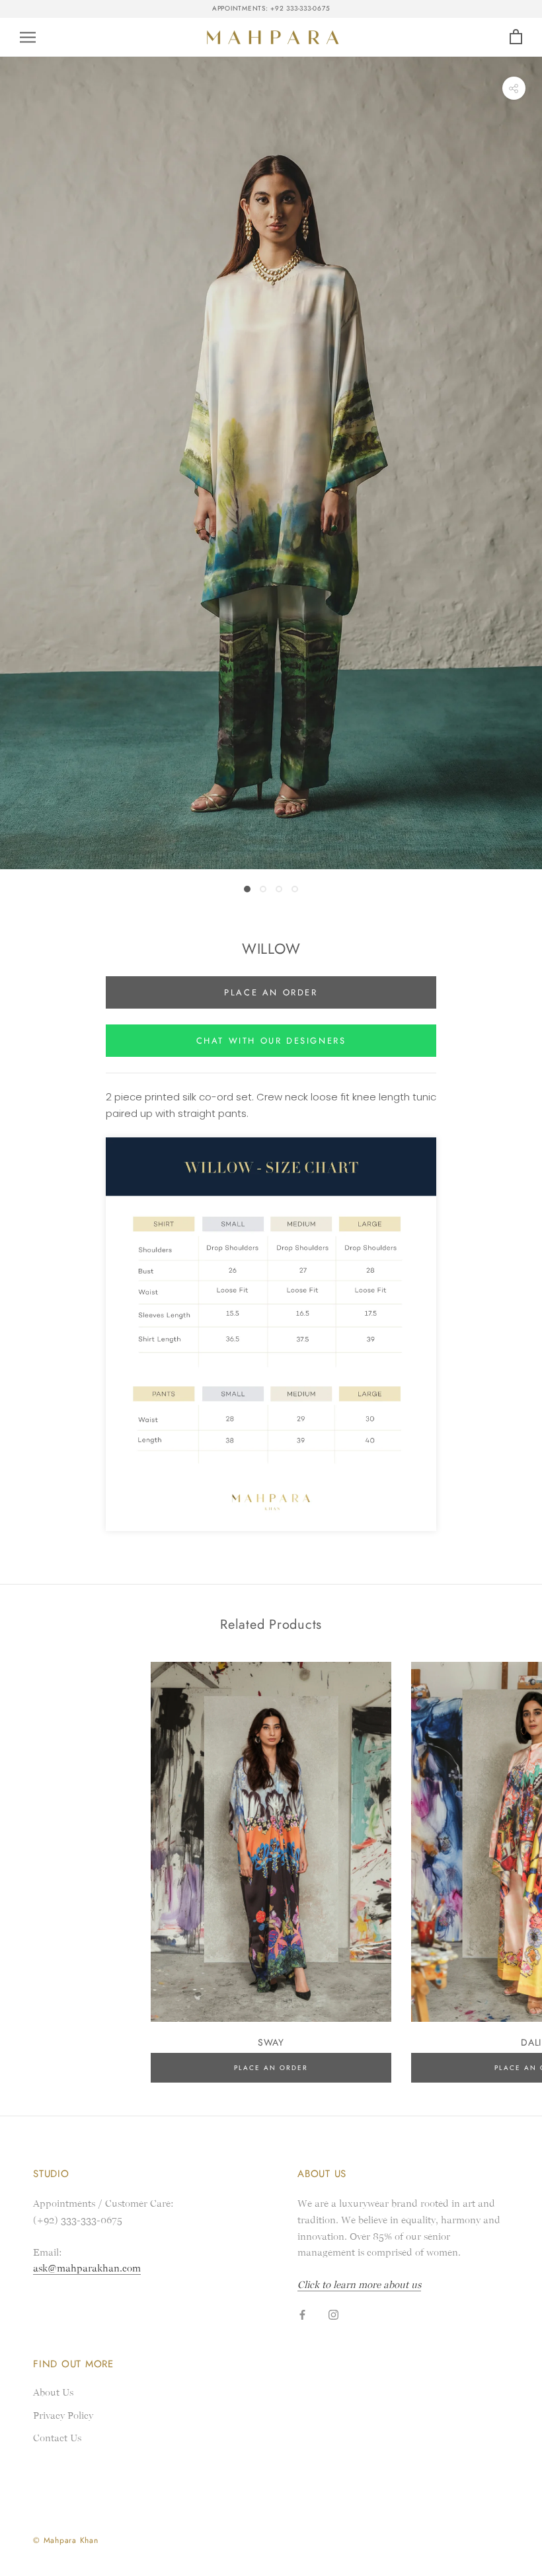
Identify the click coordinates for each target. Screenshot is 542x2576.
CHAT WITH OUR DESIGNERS (271, 1041)
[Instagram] (333, 2315)
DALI (531, 2042)
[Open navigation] (28, 37)
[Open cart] (516, 37)
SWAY (271, 2042)
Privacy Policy (63, 2415)
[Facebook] (302, 2315)
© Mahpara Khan (66, 2540)
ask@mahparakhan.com (87, 2268)
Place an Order (271, 992)
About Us (53, 2392)
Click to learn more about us (359, 2285)
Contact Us (57, 2438)
